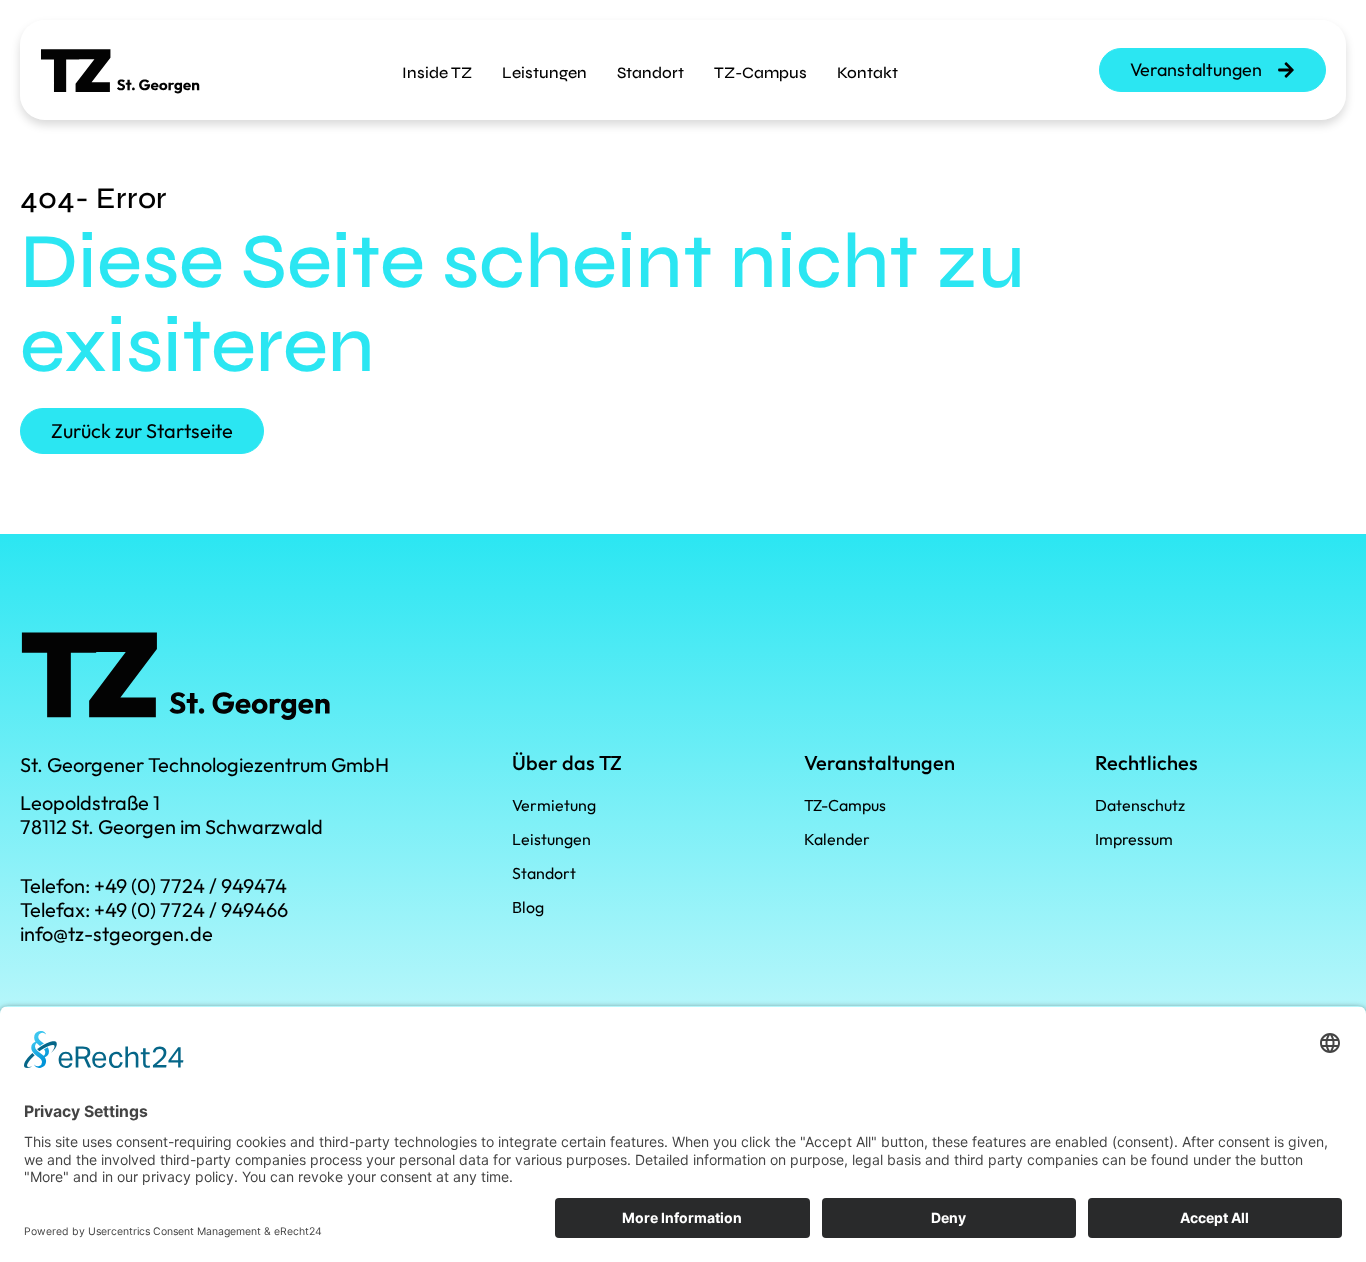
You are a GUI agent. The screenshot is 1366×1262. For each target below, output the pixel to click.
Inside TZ (437, 72)
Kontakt (867, 72)
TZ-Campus (760, 72)
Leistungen (544, 72)
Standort (650, 72)
